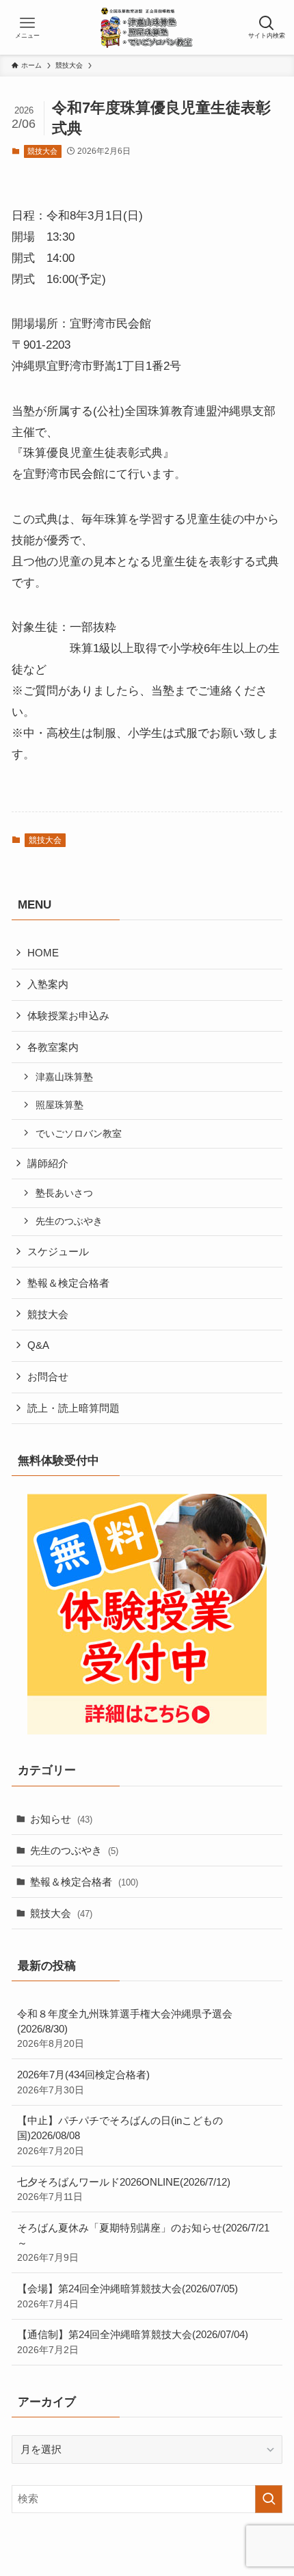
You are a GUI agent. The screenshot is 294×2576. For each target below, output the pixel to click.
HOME (43, 953)
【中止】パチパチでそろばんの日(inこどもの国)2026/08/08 (120, 2135)
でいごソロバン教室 (79, 1133)
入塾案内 (48, 984)
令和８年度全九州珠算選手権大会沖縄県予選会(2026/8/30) (125, 2028)
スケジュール (58, 1251)
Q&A (38, 1345)
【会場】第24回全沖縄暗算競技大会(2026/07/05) (133, 2296)
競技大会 (42, 151)
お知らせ (61, 1819)
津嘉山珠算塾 (64, 1077)
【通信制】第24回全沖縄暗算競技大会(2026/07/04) (133, 2342)
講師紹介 (48, 1163)
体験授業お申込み (68, 1016)
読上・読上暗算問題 (73, 1408)
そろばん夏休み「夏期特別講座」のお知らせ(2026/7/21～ (143, 2242)
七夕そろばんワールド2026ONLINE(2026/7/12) (124, 2189)
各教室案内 (53, 1047)
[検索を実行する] (269, 2499)
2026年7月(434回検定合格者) (83, 2082)
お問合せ (48, 1377)
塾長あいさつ (64, 1193)
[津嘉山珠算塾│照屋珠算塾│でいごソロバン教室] (147, 27)
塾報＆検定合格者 (68, 1283)
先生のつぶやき (69, 1221)
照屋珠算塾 (59, 1105)
